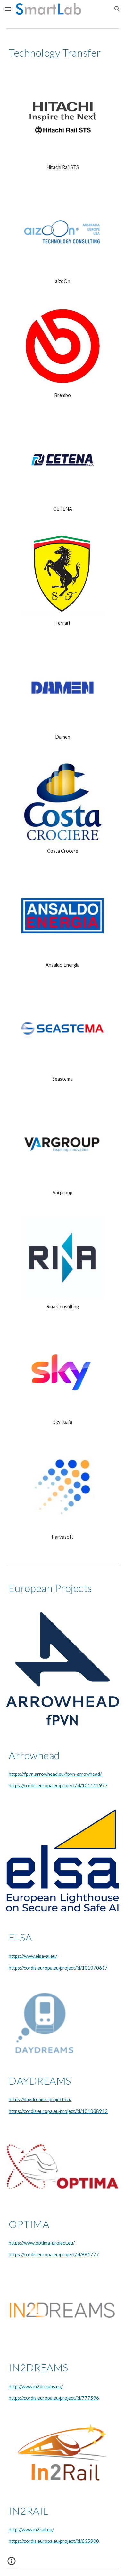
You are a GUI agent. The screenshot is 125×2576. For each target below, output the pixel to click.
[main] (63, 53)
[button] (8, 9)
